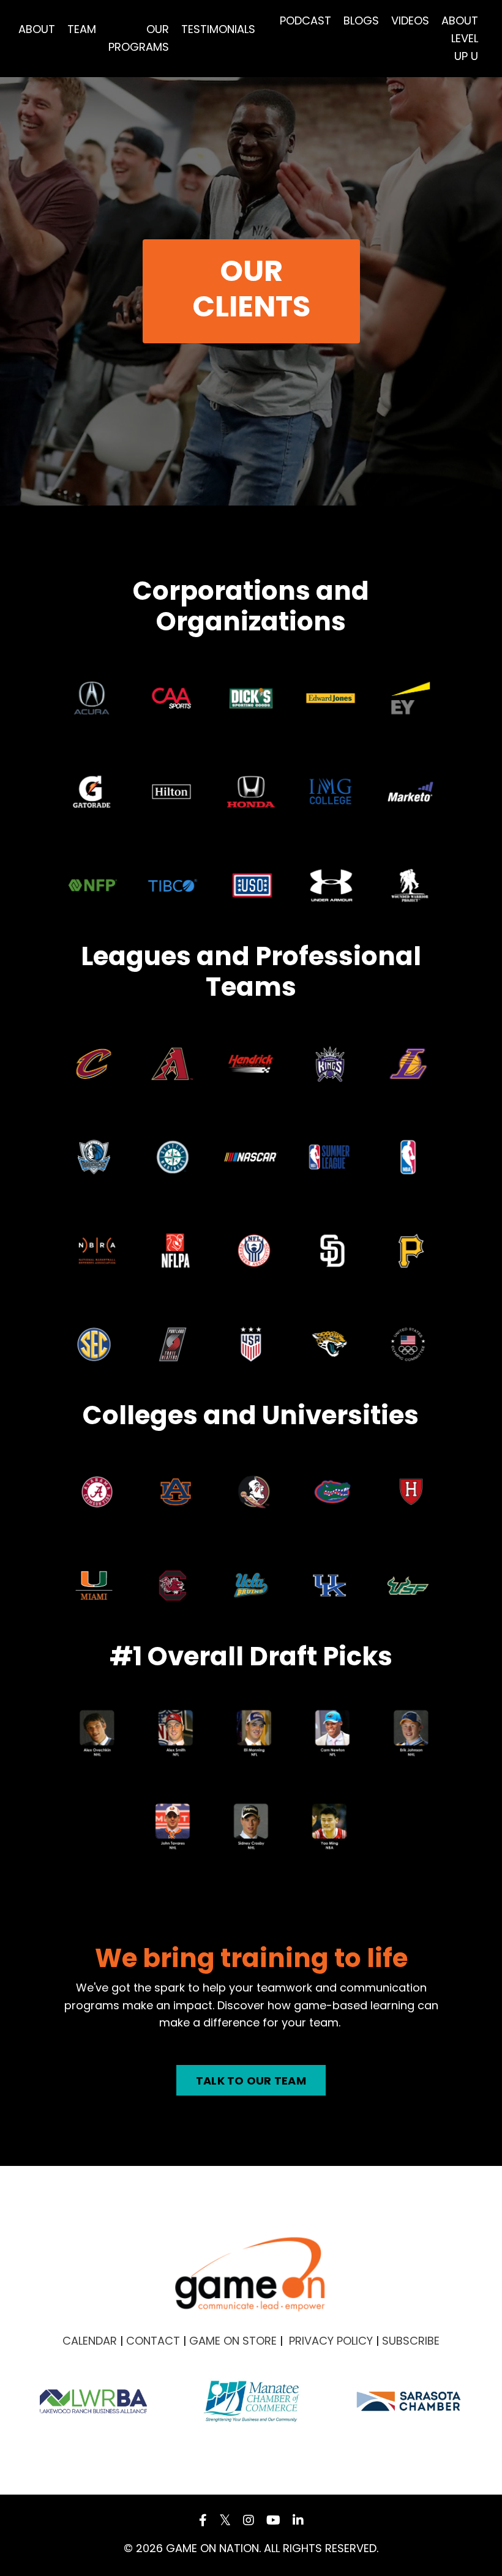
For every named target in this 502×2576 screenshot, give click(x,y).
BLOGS (361, 21)
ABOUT (37, 29)
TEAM (82, 29)
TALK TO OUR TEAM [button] (251, 2081)
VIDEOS (410, 21)
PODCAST (305, 21)
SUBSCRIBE (411, 2341)
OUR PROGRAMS (139, 38)
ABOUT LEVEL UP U (460, 38)
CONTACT (153, 2341)
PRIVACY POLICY (331, 2341)
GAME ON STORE (233, 2341)
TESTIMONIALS (218, 29)
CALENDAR (90, 2341)
